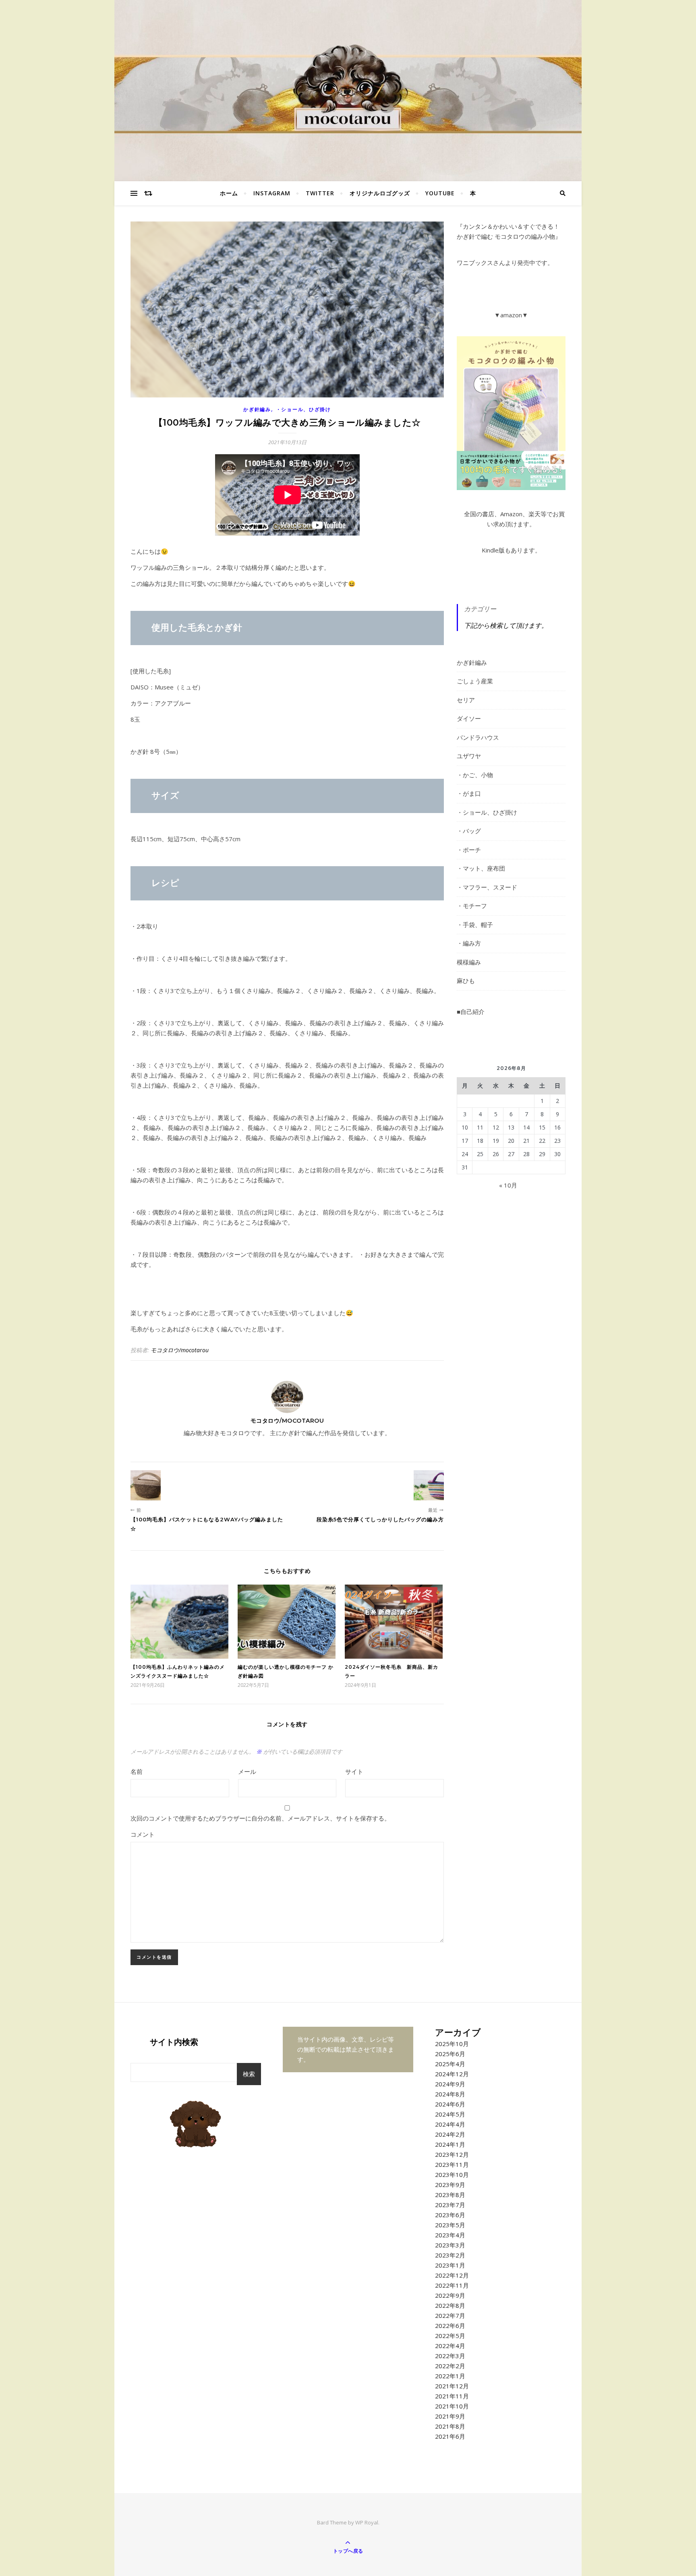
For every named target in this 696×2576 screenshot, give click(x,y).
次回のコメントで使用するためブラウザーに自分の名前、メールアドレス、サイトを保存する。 (260, 1818)
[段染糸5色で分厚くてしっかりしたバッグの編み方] (429, 1485)
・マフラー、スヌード (487, 887)
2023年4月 (450, 2235)
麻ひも (466, 981)
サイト (354, 1771)
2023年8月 (450, 2195)
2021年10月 (452, 2406)
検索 (249, 2074)
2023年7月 (450, 2205)
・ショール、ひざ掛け (303, 409)
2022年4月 (450, 2346)
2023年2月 (450, 2255)
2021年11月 (452, 2396)
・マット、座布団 (481, 868)
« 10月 (508, 1185)
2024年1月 (450, 2144)
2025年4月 (450, 2064)
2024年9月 (450, 2084)
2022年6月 (450, 2326)
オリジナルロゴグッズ (380, 193)
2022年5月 (450, 2336)
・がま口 (469, 793)
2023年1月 (450, 2265)
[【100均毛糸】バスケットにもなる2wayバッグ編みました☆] (146, 1485)
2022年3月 (450, 2356)
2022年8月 (450, 2305)
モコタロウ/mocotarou (180, 1350)
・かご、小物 (475, 775)
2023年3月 (450, 2245)
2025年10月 (452, 2044)
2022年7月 (450, 2315)
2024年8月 (450, 2094)
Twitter (320, 193)
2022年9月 (450, 2295)
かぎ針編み (257, 409)
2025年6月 (450, 2054)
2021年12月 (452, 2386)
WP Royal (367, 2522)
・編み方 (469, 943)
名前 (137, 1771)
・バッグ (469, 831)
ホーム (229, 193)
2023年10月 (452, 2175)
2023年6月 (450, 2215)
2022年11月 (452, 2285)
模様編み (469, 962)
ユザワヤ (469, 756)
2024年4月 (450, 2124)
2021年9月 (450, 2416)
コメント (143, 1834)
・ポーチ (469, 850)
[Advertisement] (511, 1347)
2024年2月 (450, 2134)
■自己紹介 (471, 1012)
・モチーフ (472, 906)
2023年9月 (450, 2185)
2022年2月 (450, 2366)
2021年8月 (450, 2426)
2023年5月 (450, 2225)
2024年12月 (452, 2074)
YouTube (440, 193)
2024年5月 (450, 2114)
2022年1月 (450, 2376)
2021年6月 (450, 2436)
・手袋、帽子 (475, 925)
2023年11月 (452, 2164)
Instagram (272, 193)
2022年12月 (452, 2275)
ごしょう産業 (475, 681)
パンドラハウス (478, 737)
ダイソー (469, 718)
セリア (466, 700)
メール (247, 1771)
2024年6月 (450, 2104)
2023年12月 (452, 2154)
